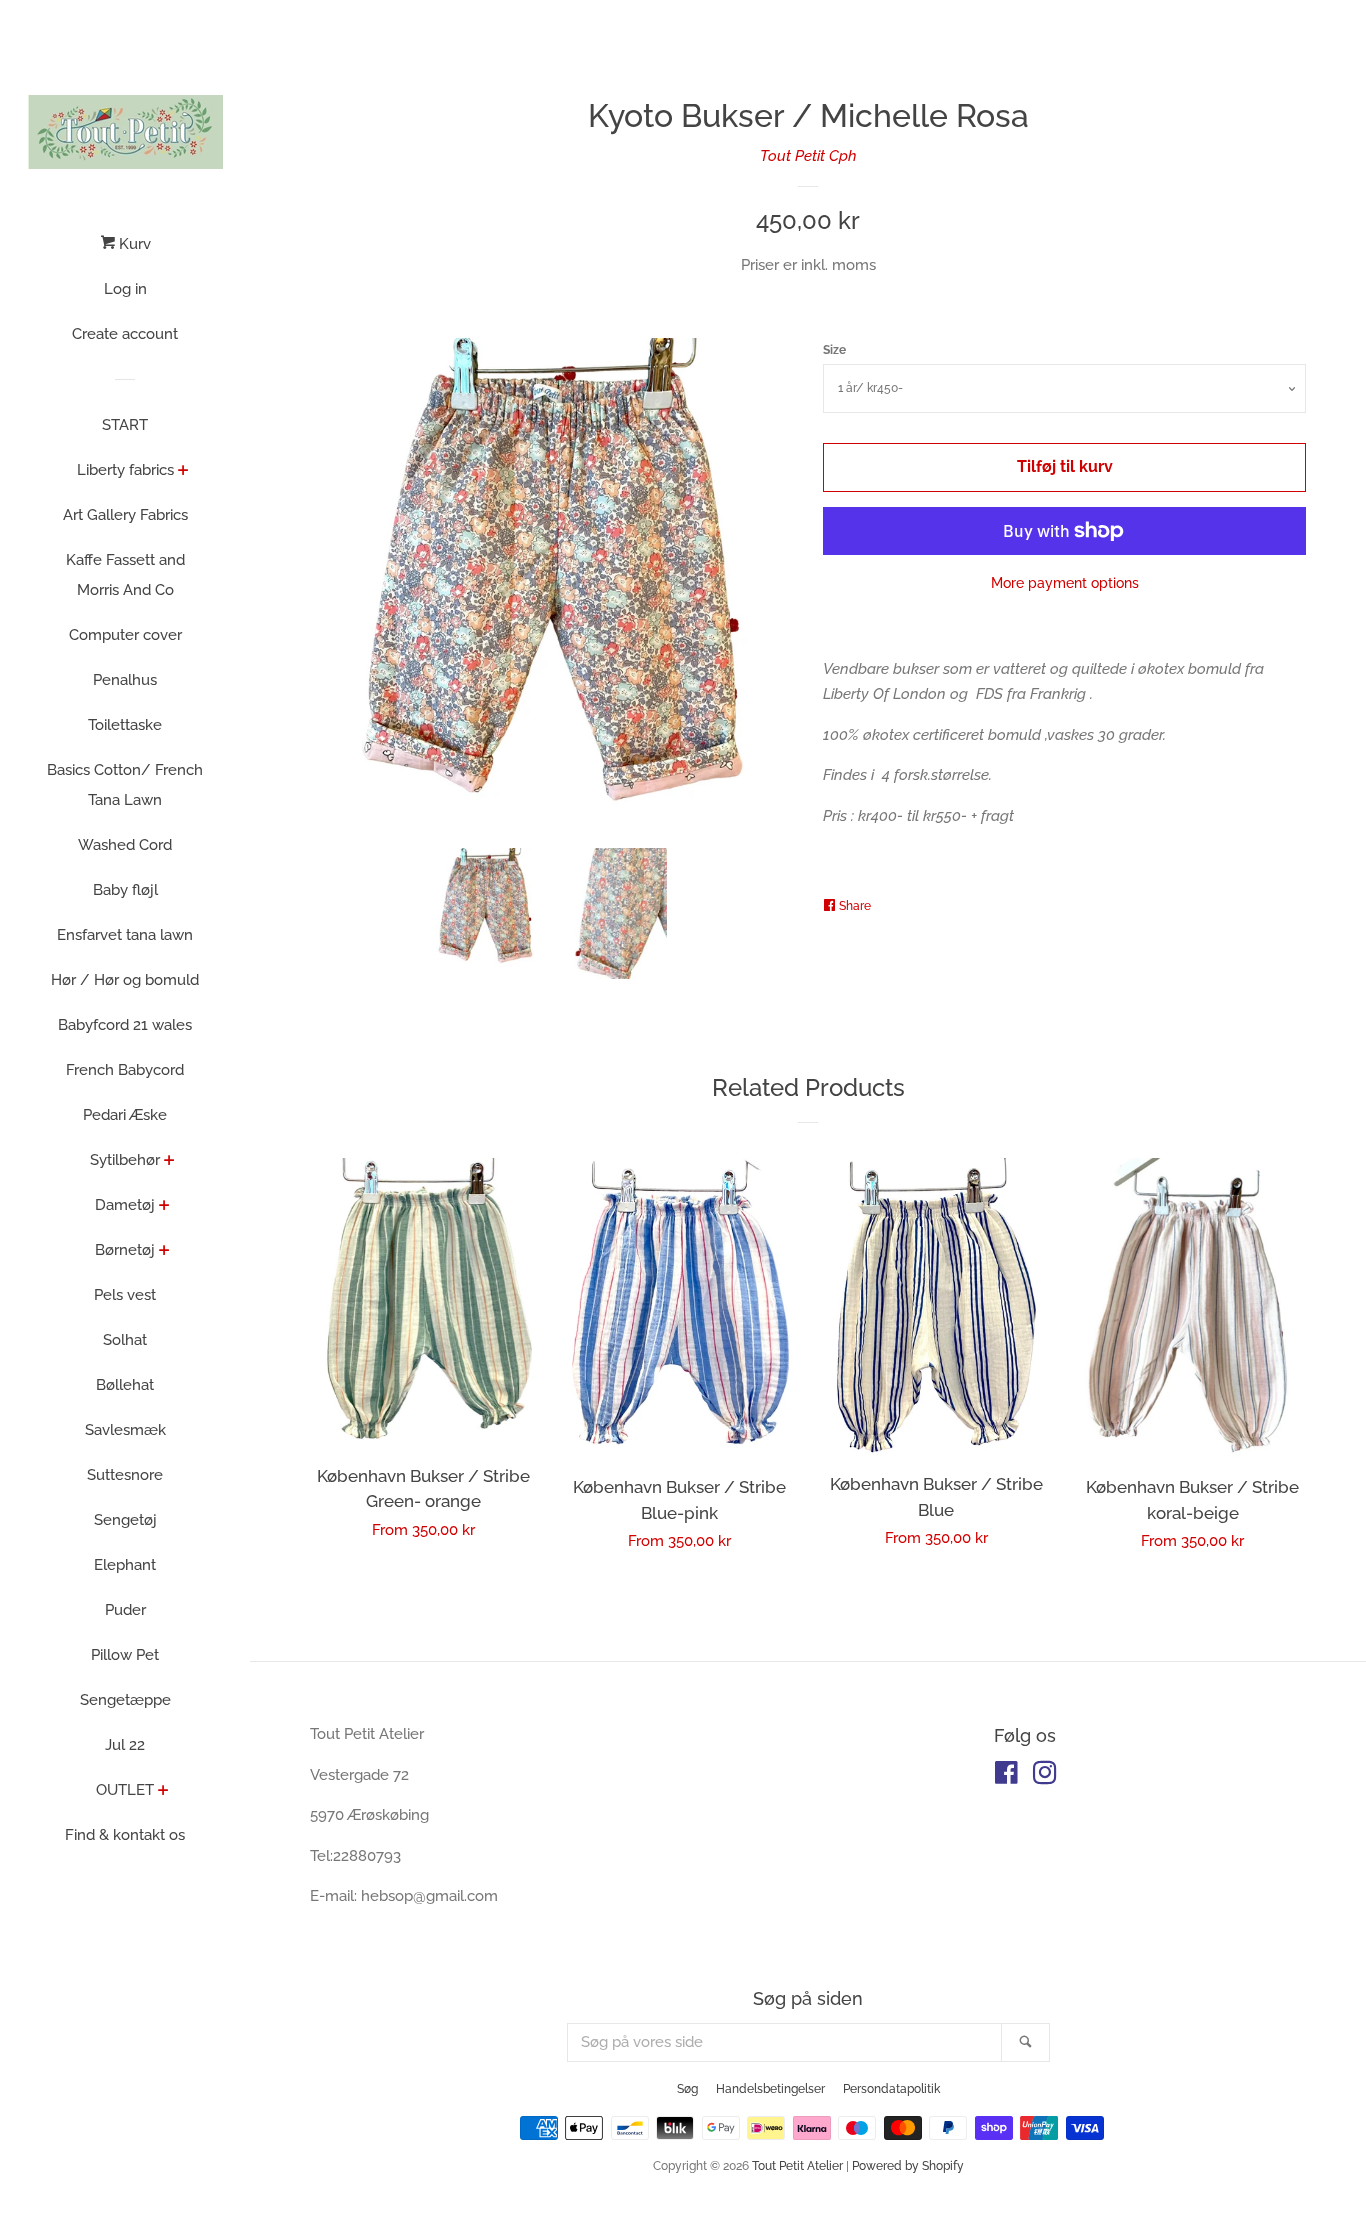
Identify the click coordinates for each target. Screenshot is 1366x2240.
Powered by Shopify (908, 2166)
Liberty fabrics (125, 470)
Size (834, 350)
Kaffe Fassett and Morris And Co (125, 575)
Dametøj (125, 1205)
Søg (687, 2089)
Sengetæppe (125, 1700)
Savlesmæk (125, 1430)
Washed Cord (125, 845)
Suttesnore (125, 1475)
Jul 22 (125, 1745)
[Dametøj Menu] (164, 1207)
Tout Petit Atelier (797, 2166)
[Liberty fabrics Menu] (183, 472)
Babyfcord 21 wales (125, 1025)
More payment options (1065, 583)
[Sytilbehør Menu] (169, 1162)
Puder (125, 1610)
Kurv (133, 244)
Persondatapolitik (891, 2089)
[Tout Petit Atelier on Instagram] (1045, 1777)
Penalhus (125, 680)
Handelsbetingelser (770, 2089)
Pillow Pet (125, 1655)
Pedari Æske (125, 1115)
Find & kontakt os (125, 1835)
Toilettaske (125, 725)
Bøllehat (125, 1385)
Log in (125, 289)
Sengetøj (125, 1520)
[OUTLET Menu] (163, 1792)
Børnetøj (125, 1250)
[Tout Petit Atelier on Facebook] (1006, 1777)
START (125, 425)
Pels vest (125, 1295)
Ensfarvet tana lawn (125, 935)
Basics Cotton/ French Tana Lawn (125, 785)
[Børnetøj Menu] (164, 1252)
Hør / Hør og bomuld (125, 980)
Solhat (125, 1340)
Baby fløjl (125, 890)
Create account (125, 334)
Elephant (125, 1565)
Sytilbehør (125, 1160)
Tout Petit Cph (808, 156)
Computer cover (125, 635)
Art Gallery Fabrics (125, 515)
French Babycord (125, 1070)
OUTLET (125, 1790)
